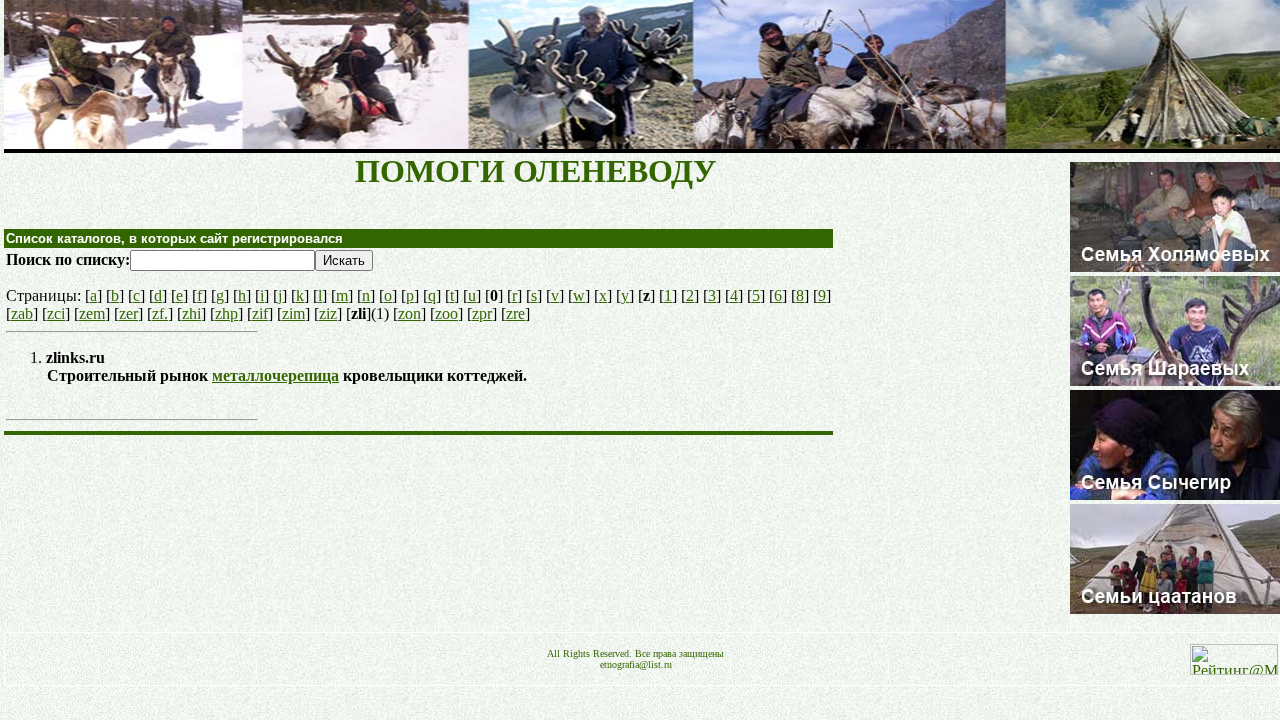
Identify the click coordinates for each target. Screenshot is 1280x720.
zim (293, 313)
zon (409, 313)
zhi (191, 313)
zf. (160, 313)
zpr (482, 313)
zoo (446, 313)
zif (260, 313)
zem (92, 313)
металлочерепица (275, 375)
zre (515, 313)
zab (22, 313)
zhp (226, 313)
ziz (328, 313)
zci (56, 313)
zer (128, 313)
